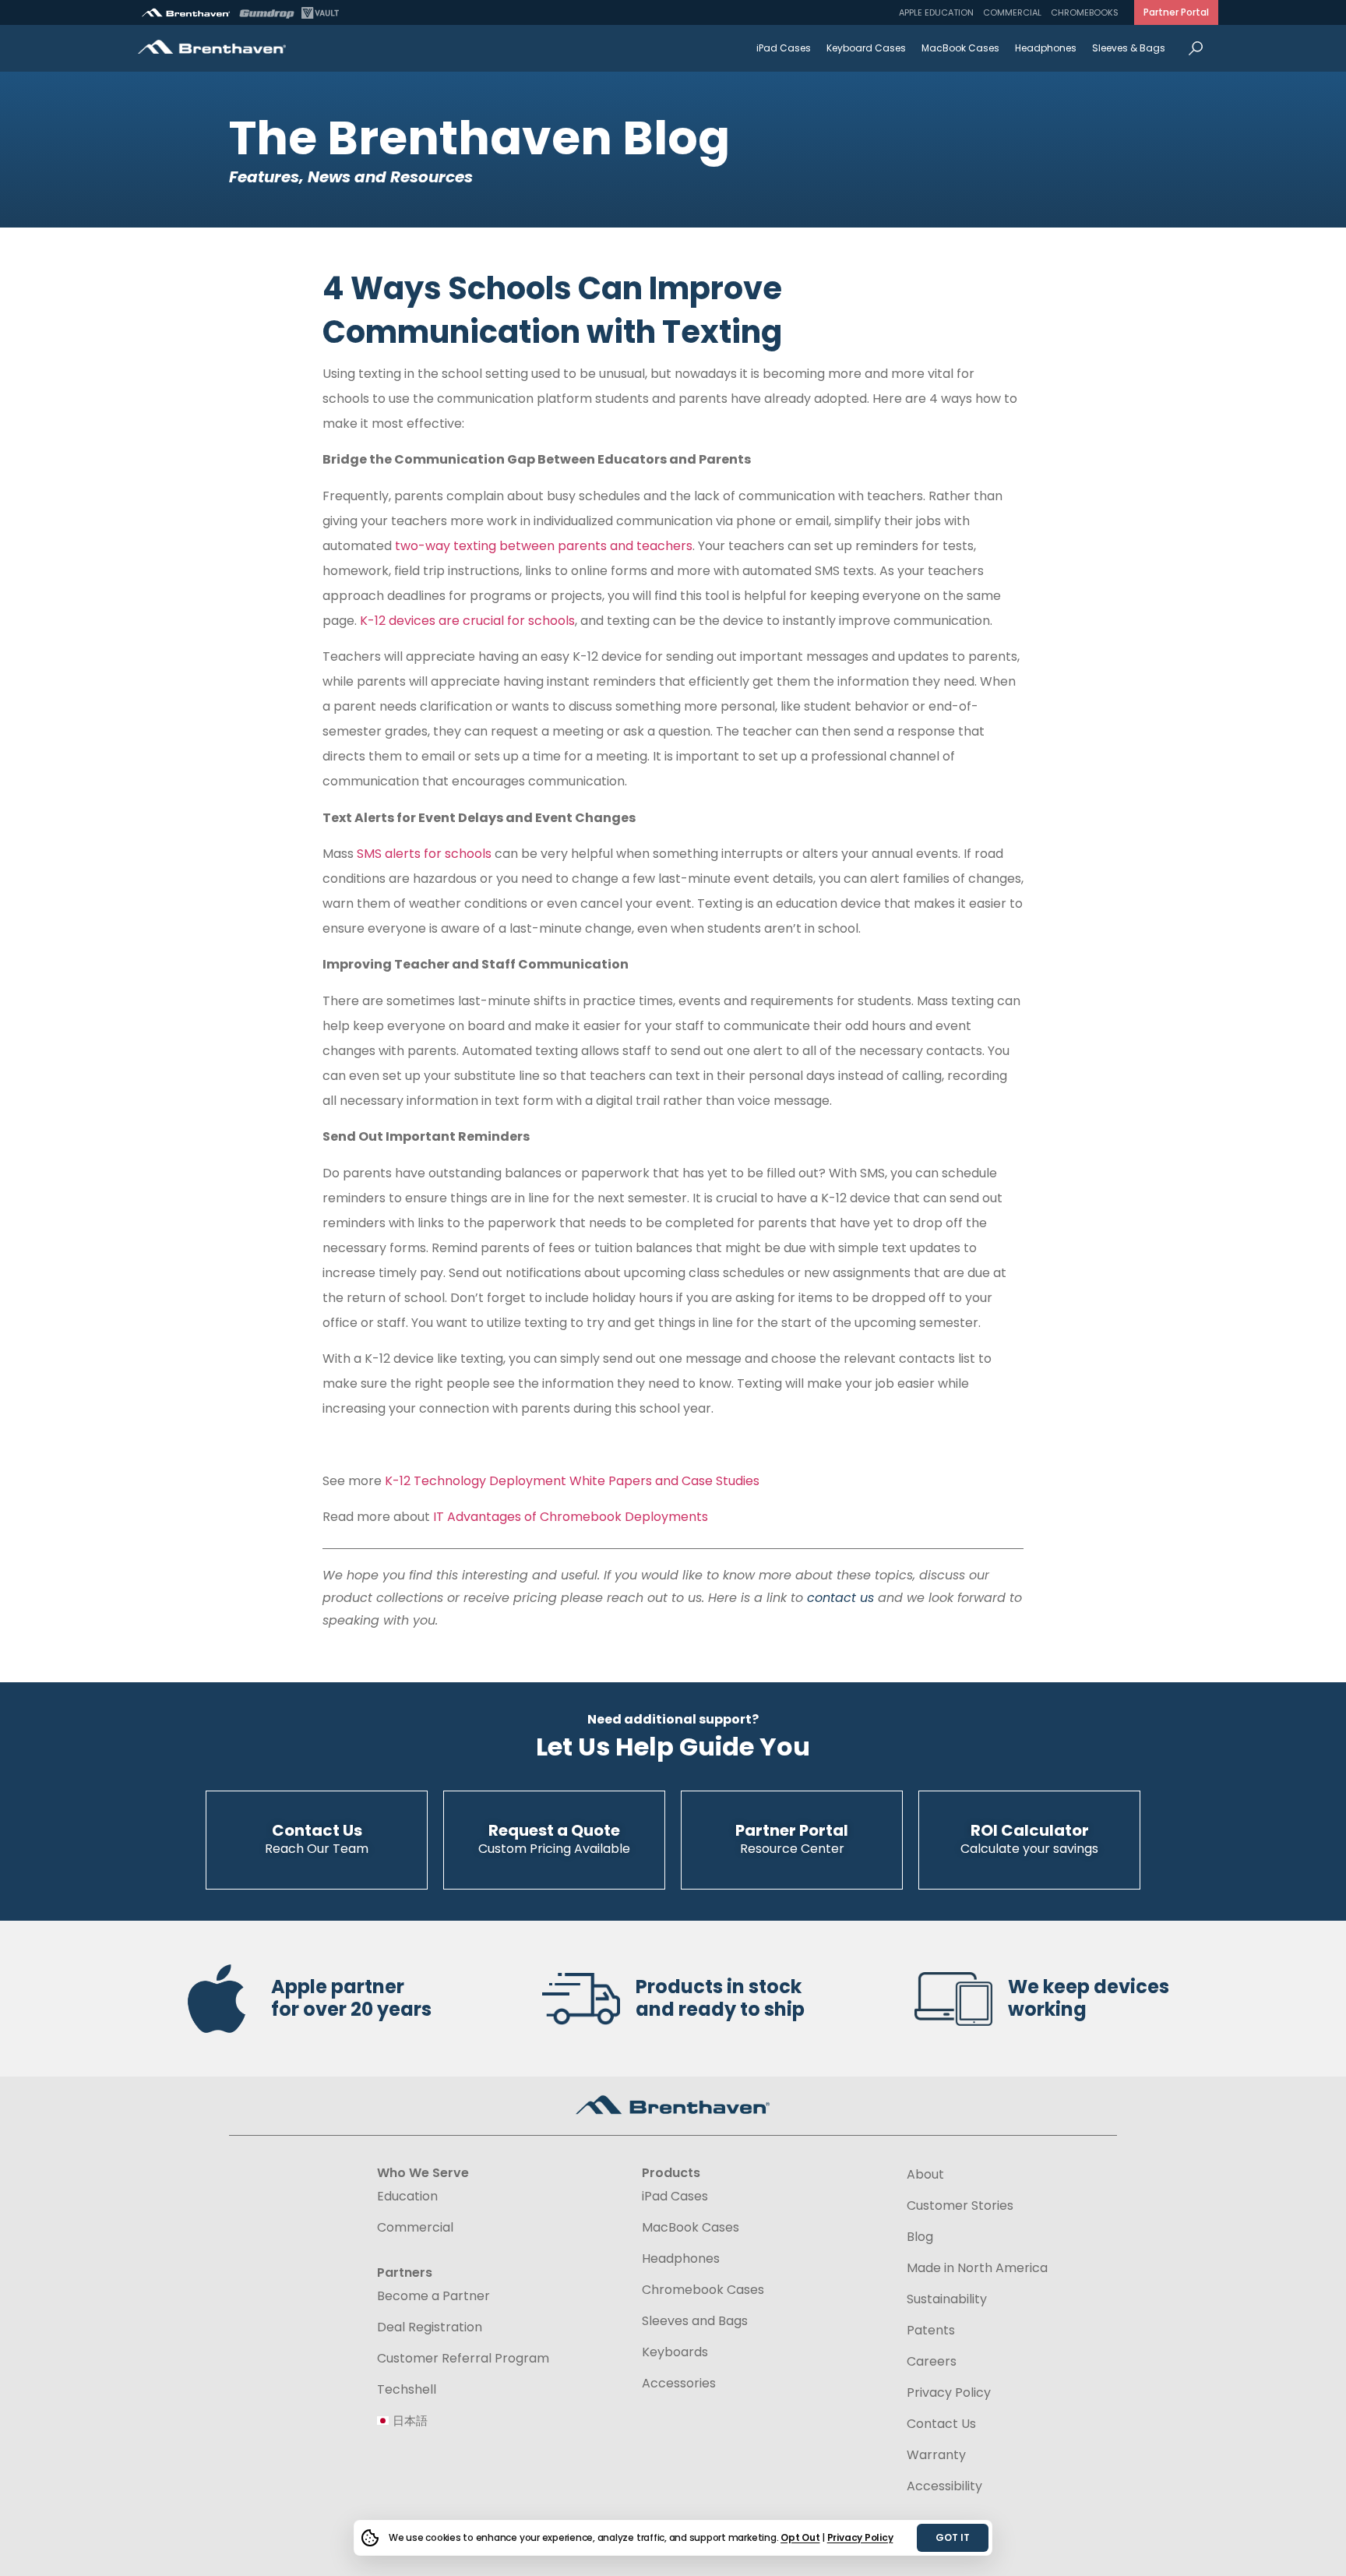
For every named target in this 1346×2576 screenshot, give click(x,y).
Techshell (407, 2390)
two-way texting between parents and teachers (542, 546)
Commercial (1012, 12)
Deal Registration (430, 2327)
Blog (920, 2237)
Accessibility (944, 2486)
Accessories (679, 2384)
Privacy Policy (860, 2537)
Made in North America (977, 2268)
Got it (953, 2537)
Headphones (1046, 48)
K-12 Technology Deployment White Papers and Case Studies (572, 1481)
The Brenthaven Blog (479, 138)
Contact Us (941, 2424)
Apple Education (936, 12)
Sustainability (947, 2299)
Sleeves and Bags (695, 2321)
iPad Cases (784, 48)
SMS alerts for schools (423, 854)
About (925, 2175)
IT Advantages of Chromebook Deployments (571, 1517)
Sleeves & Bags (1129, 48)
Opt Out (800, 2537)
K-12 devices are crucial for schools (467, 621)
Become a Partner (433, 2296)
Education (407, 2197)
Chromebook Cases (703, 2290)
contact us (840, 1598)
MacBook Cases (960, 48)
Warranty (936, 2455)
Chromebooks (1085, 12)
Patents (931, 2331)
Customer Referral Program (463, 2359)
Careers (932, 2362)
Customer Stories (960, 2206)
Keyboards (675, 2352)
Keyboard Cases (866, 48)
